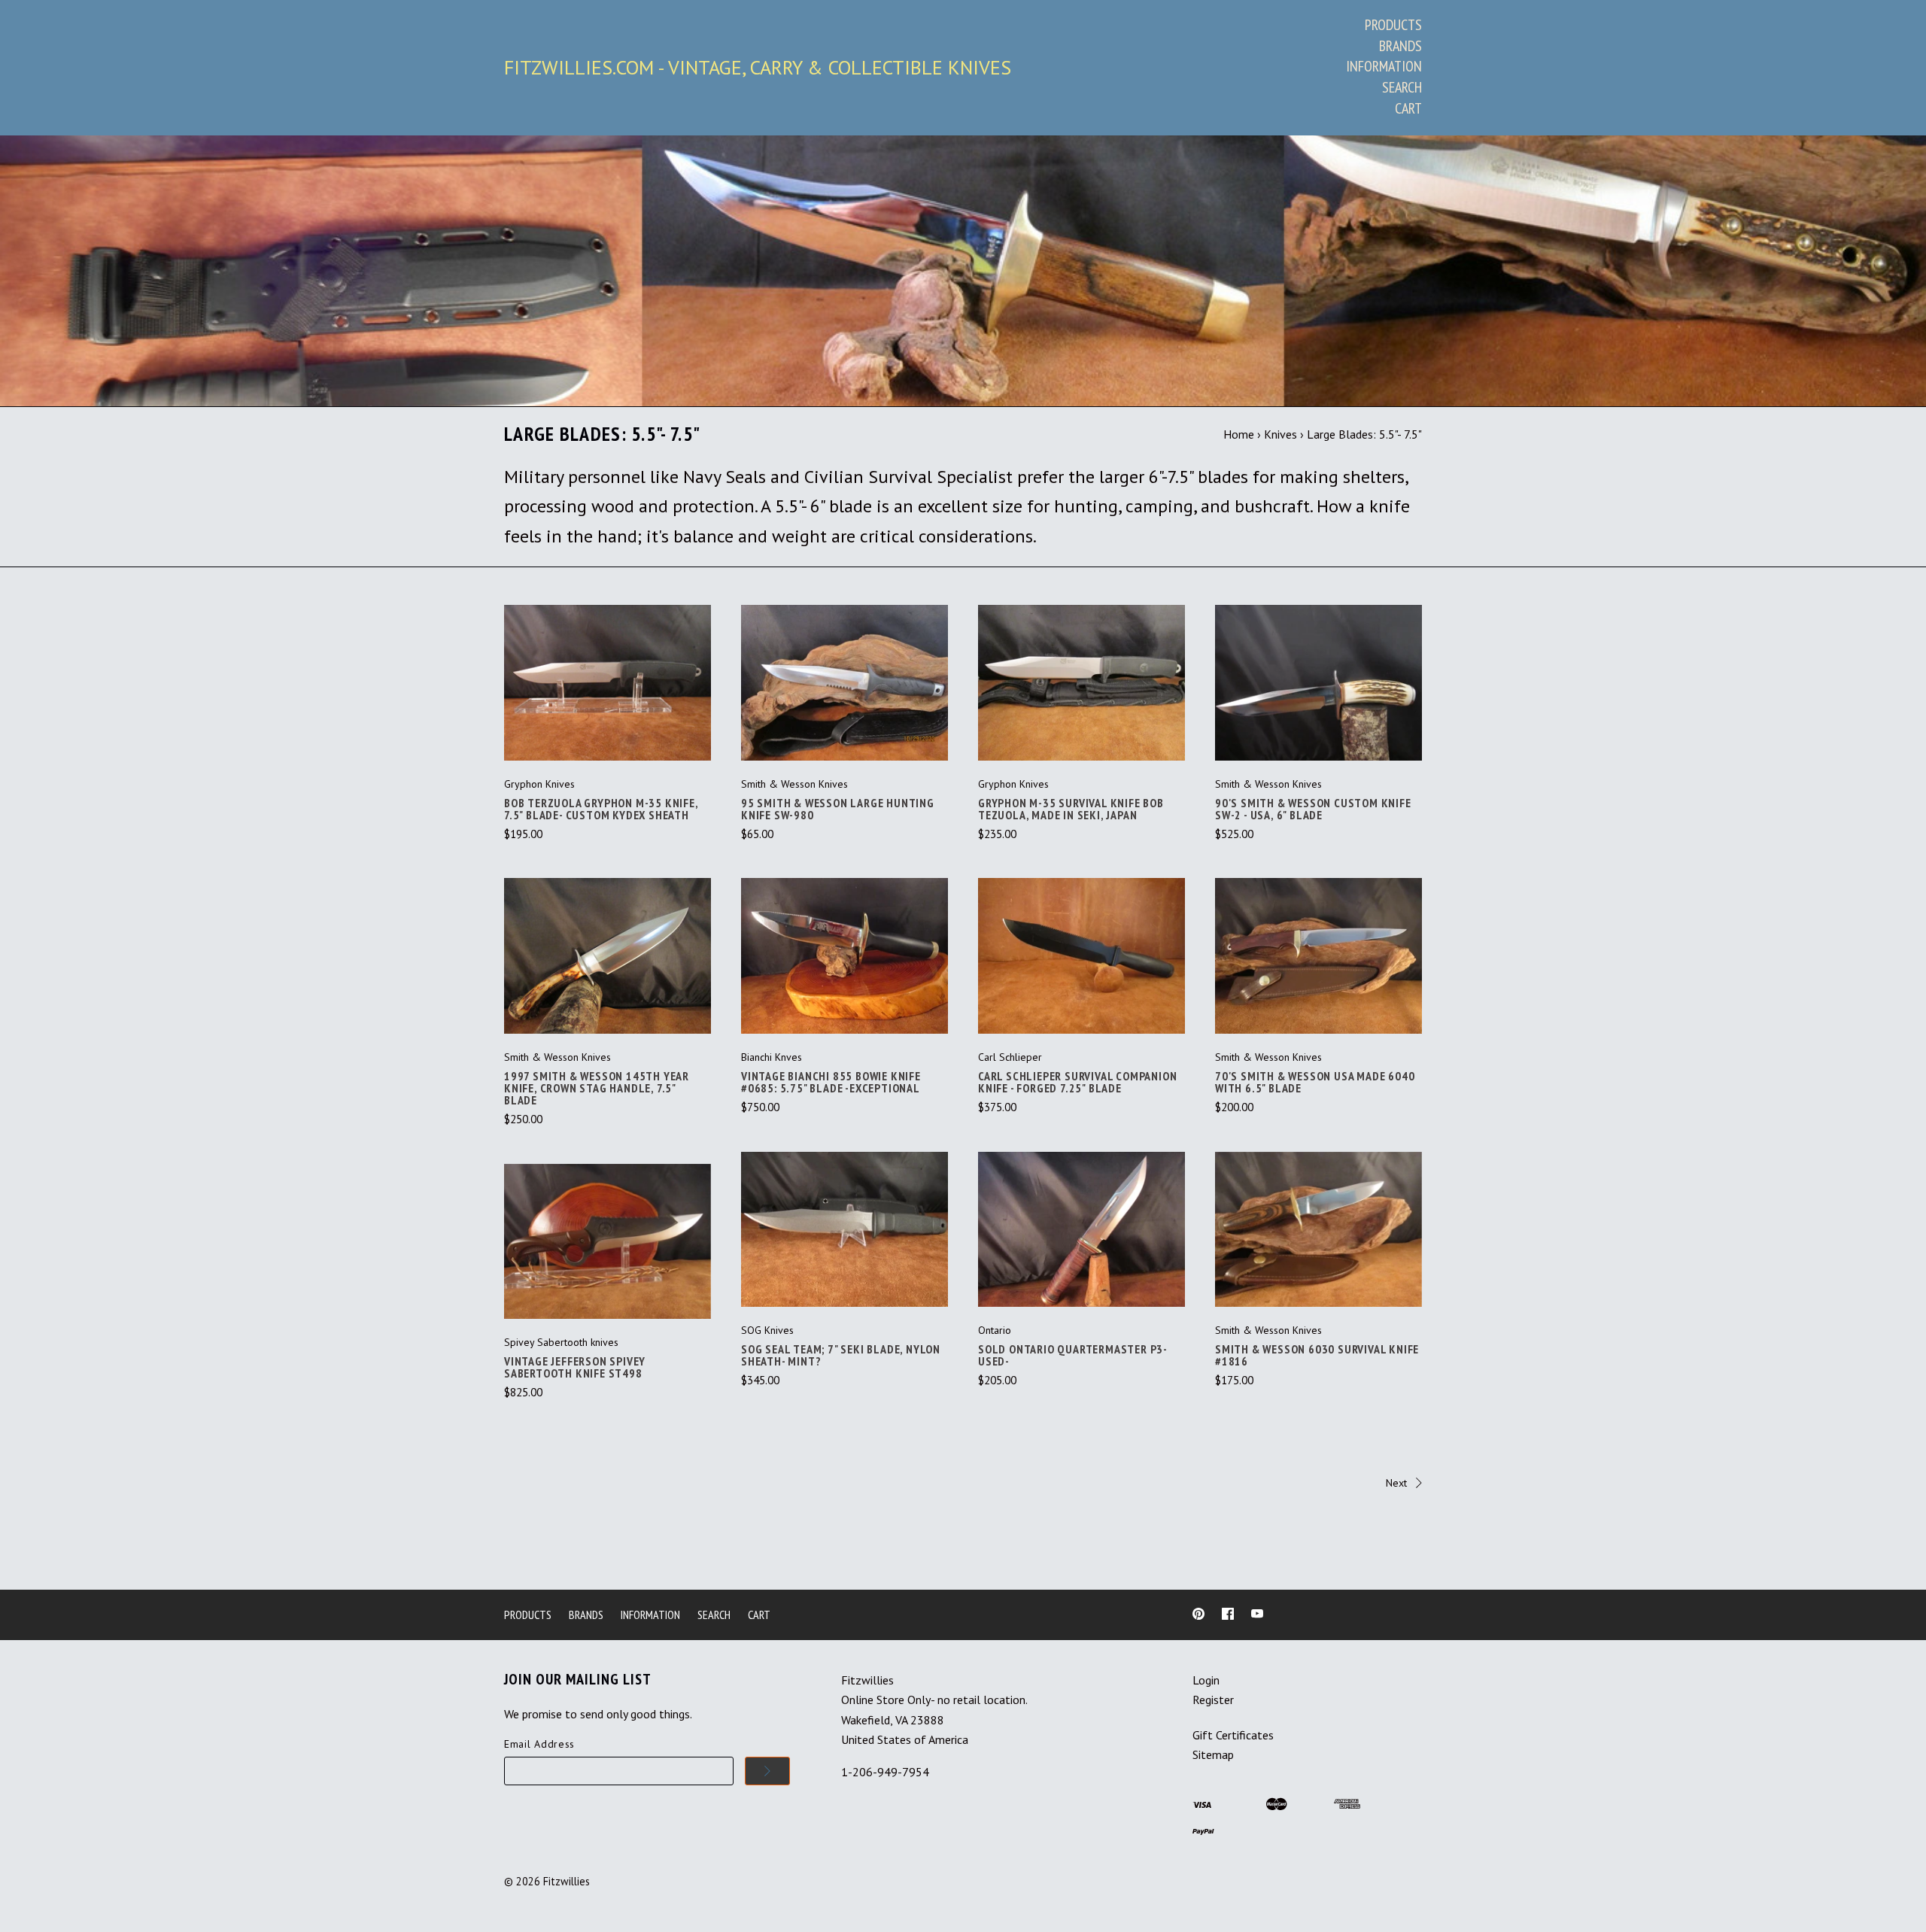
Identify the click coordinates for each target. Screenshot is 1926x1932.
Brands (1400, 46)
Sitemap (1213, 1754)
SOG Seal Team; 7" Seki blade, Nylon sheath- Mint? (841, 1355)
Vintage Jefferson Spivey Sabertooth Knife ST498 (575, 1367)
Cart (1408, 108)
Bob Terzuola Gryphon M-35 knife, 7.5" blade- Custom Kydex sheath (601, 809)
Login (1206, 1680)
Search (1402, 87)
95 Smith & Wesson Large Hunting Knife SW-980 (838, 809)
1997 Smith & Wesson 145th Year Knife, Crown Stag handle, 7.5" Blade (597, 1088)
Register (1213, 1700)
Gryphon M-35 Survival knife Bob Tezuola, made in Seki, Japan (1071, 809)
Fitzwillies (567, 1881)
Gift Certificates (1233, 1735)
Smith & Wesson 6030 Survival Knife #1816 (1317, 1355)
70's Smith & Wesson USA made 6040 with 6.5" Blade (1315, 1082)
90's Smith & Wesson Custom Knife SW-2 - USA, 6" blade (1313, 809)
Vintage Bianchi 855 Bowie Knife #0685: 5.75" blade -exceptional (831, 1082)
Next (1396, 1483)
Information (1384, 66)
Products (1393, 25)
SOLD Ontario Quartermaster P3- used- (1072, 1355)
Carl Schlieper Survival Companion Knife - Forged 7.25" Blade (1077, 1082)
